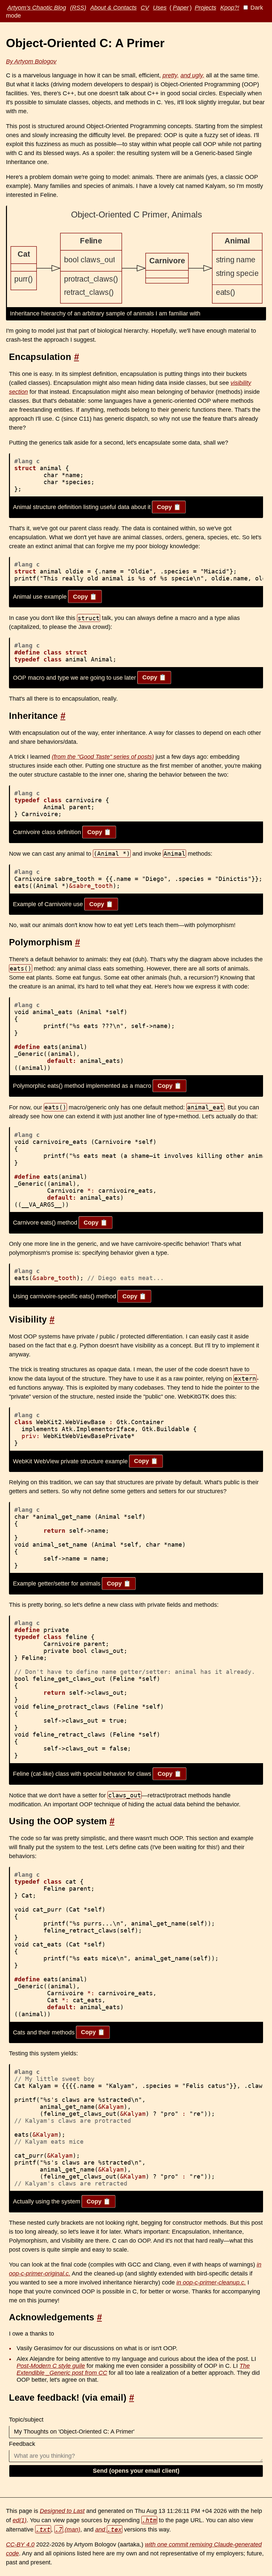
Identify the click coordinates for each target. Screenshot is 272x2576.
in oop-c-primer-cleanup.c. (211, 2282)
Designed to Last (62, 2511)
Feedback (22, 2444)
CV (145, 8)
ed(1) (20, 2520)
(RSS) (78, 8)
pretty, (171, 75)
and (109, 2530)
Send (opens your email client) (136, 2471)
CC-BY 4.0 (20, 2544)
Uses (160, 8)
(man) (68, 2530)
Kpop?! (230, 8)
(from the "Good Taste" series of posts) (103, 757)
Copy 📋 (169, 507)
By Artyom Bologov (31, 61)
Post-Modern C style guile (51, 2366)
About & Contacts (113, 8)
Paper (181, 8)
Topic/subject (26, 2420)
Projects (205, 8)
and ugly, (192, 75)
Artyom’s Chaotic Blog (37, 8)
